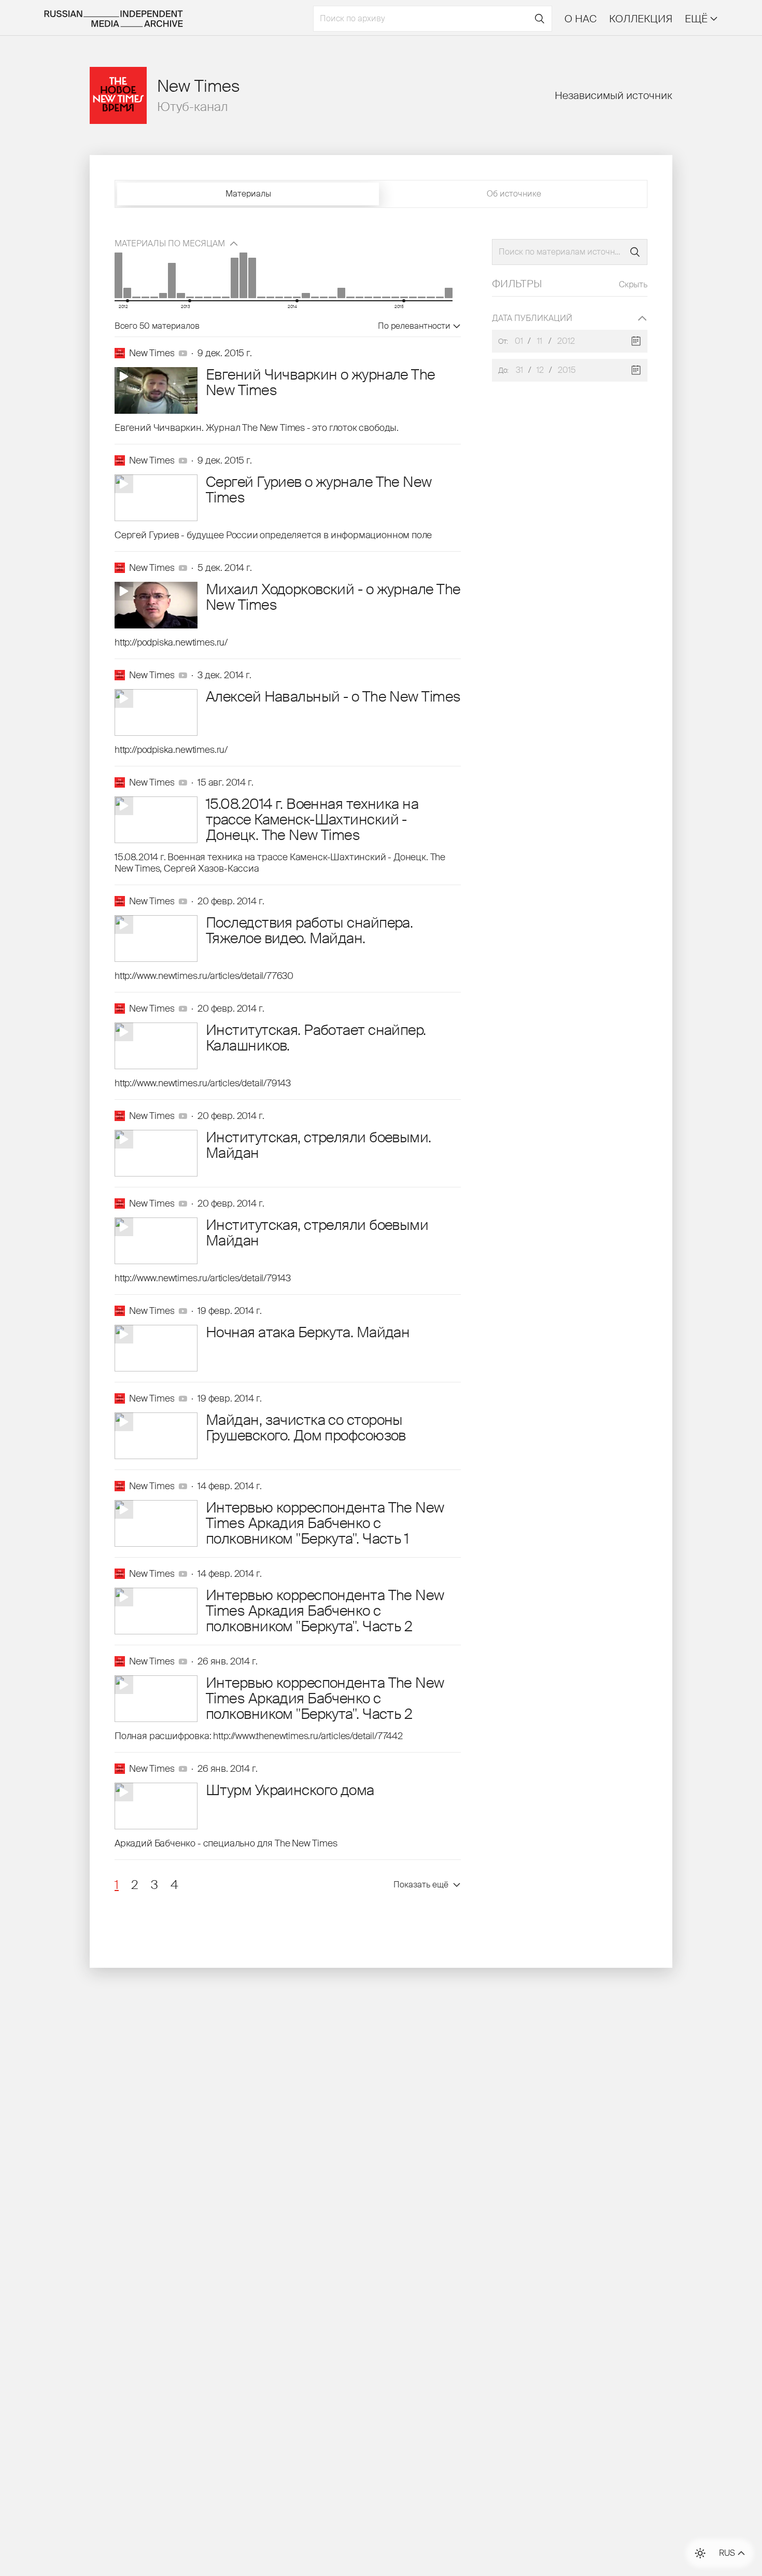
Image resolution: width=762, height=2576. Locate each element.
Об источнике (514, 194)
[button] (117, 1885)
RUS (727, 2553)
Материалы (248, 194)
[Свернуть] (642, 318)
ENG (728, 2542)
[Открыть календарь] (636, 341)
